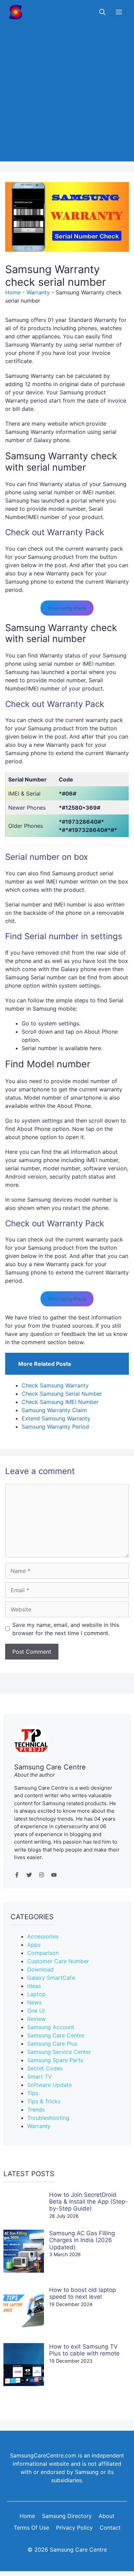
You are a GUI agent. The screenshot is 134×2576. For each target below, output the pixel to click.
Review (36, 2019)
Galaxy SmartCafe (51, 1978)
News (34, 2002)
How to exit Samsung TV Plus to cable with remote (84, 2350)
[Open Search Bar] (102, 12)
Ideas (34, 1986)
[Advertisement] (67, 94)
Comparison (43, 1953)
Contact (110, 2528)
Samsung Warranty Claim (54, 1410)
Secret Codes (45, 2068)
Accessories (43, 1936)
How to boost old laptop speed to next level (82, 2293)
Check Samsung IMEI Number (60, 1402)
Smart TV (40, 2077)
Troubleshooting (48, 2118)
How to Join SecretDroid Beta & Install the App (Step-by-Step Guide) (88, 2202)
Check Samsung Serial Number (62, 1394)
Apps (34, 1945)
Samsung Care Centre (56, 2035)
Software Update (49, 2085)
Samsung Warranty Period (55, 1427)
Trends (36, 2110)
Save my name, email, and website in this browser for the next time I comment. (66, 1629)
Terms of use (31, 2528)
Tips (33, 2093)
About (107, 2516)
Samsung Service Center (59, 2052)
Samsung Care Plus (52, 2044)
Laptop (36, 1994)
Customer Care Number (58, 1961)
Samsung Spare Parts (55, 2060)
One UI (36, 2011)
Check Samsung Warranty (55, 1385)
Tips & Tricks (44, 2101)
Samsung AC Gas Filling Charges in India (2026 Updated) (82, 2240)
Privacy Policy (74, 2528)
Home (13, 292)
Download (40, 1969)
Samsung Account (51, 2027)
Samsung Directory (67, 2516)
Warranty (38, 292)
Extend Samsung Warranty (56, 1418)
